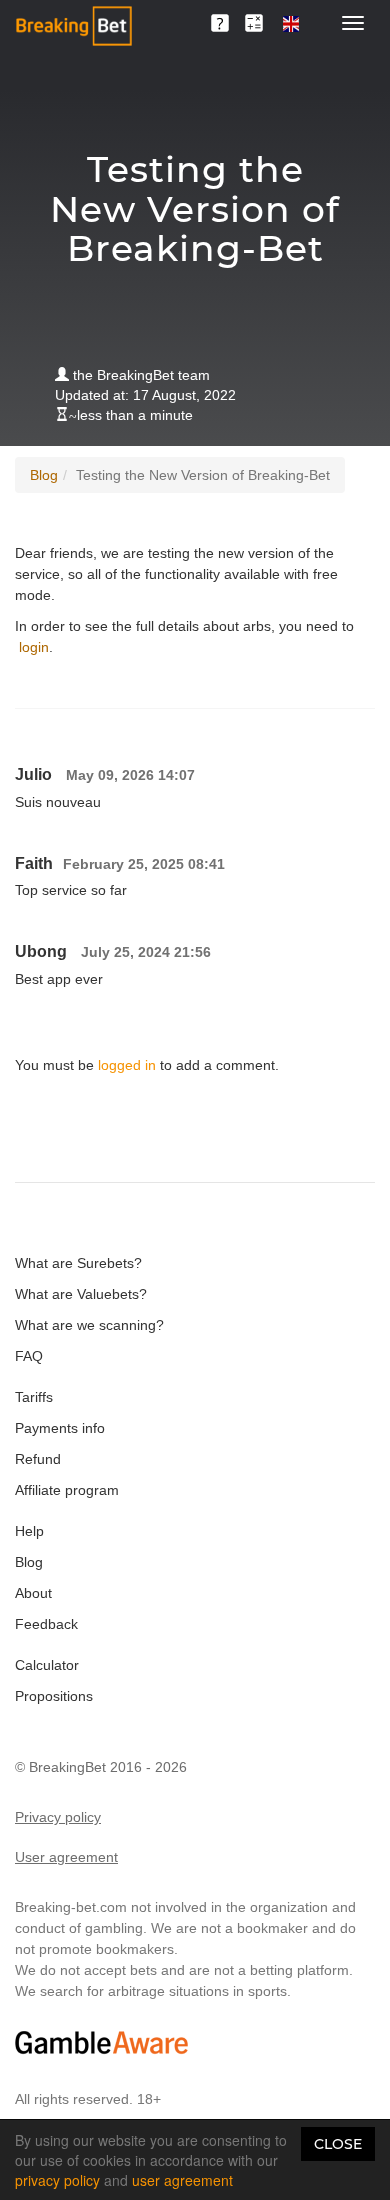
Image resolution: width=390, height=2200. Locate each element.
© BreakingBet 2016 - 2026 (101, 1767)
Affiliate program (67, 1490)
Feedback (46, 1624)
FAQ (29, 1356)
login (34, 647)
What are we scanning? (89, 1325)
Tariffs (34, 1397)
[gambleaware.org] (102, 2042)
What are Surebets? (78, 1263)
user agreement (182, 2180)
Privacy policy (58, 1817)
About (33, 1593)
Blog (44, 475)
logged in (127, 1065)
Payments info (60, 1428)
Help (29, 1531)
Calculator (47, 1665)
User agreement (66, 1857)
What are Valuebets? (81, 1294)
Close (338, 2144)
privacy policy (57, 2180)
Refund (38, 1459)
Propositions (54, 1696)
